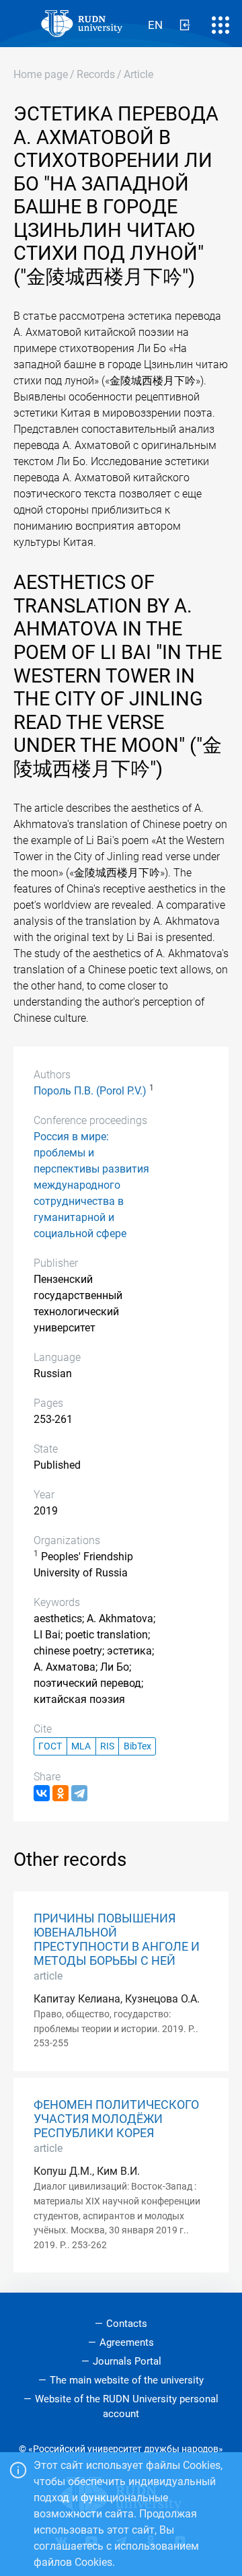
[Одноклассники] (61, 1793)
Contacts (127, 2324)
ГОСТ (50, 1746)
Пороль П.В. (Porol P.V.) (90, 1091)
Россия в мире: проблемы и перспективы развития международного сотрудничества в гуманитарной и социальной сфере (91, 1185)
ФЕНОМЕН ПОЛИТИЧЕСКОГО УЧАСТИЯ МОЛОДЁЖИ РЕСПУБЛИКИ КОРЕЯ (116, 2119)
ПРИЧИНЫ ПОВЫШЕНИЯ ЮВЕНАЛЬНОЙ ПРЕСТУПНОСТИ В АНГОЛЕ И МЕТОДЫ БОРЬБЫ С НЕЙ (117, 1940)
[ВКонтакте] (42, 1793)
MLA (81, 1746)
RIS (107, 1746)
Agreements (127, 2342)
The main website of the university (127, 2380)
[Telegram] (79, 1793)
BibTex (137, 1746)
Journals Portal (127, 2361)
